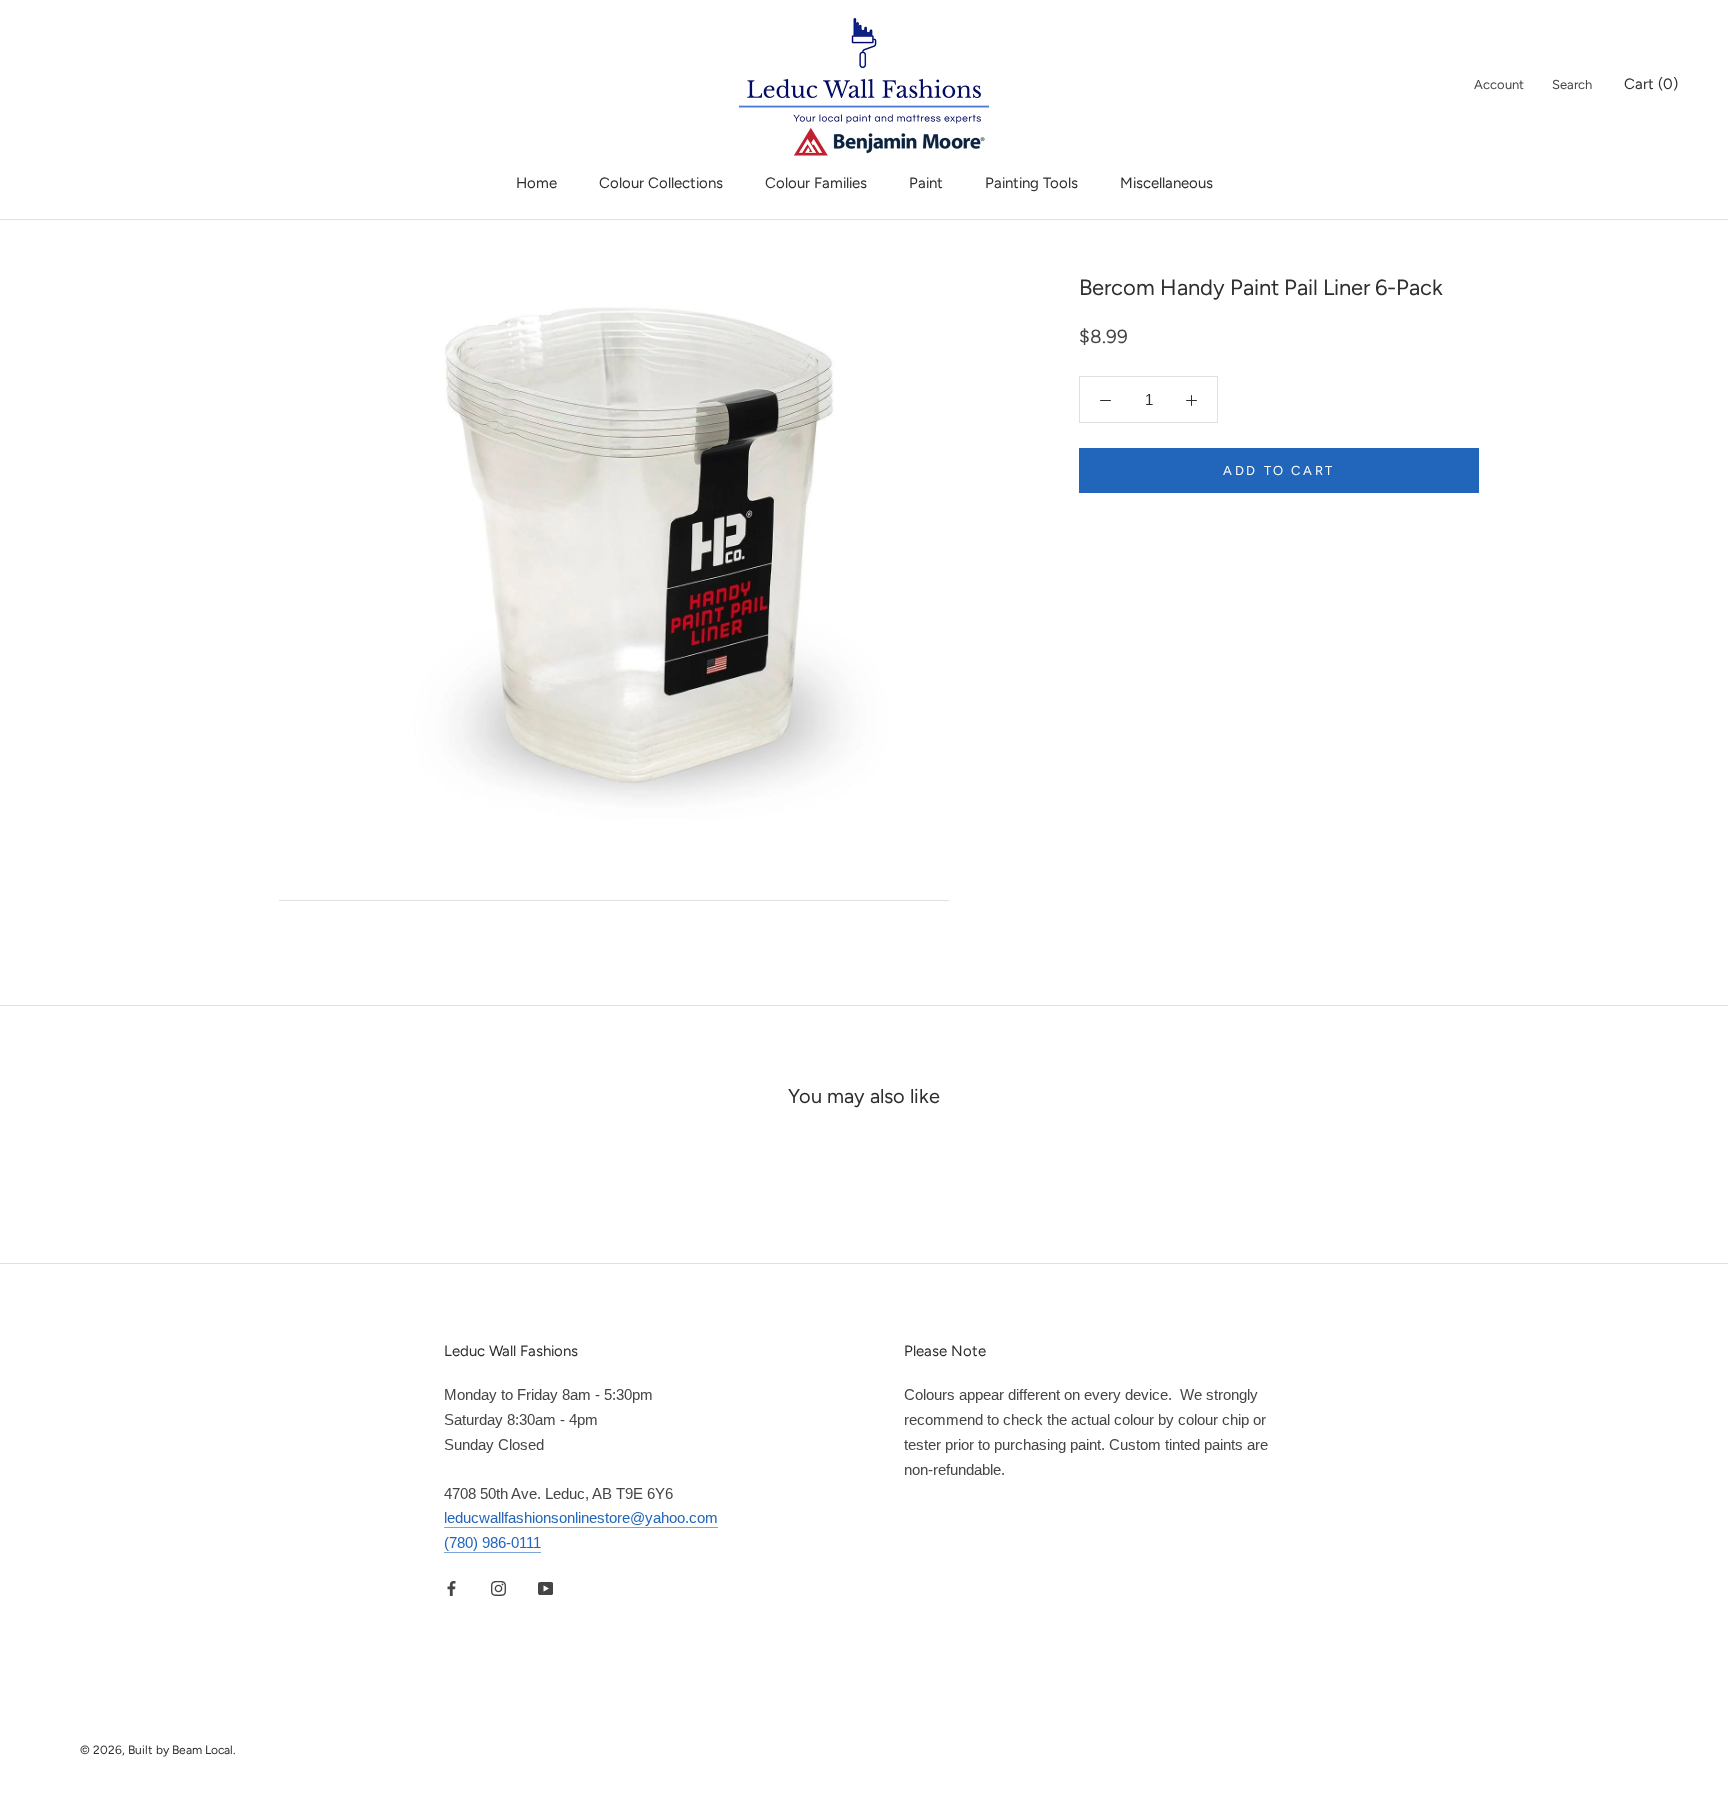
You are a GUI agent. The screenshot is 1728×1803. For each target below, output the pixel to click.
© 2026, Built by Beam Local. (158, 1750)
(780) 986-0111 (492, 1542)
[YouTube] (545, 1588)
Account (1499, 84)
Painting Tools (1031, 183)
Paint (926, 183)
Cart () (1651, 84)
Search (1572, 84)
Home (536, 183)
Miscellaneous (1166, 183)
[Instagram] (498, 1588)
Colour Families (816, 183)
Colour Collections (661, 183)
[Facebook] (451, 1588)
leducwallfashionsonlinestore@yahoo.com (581, 1517)
